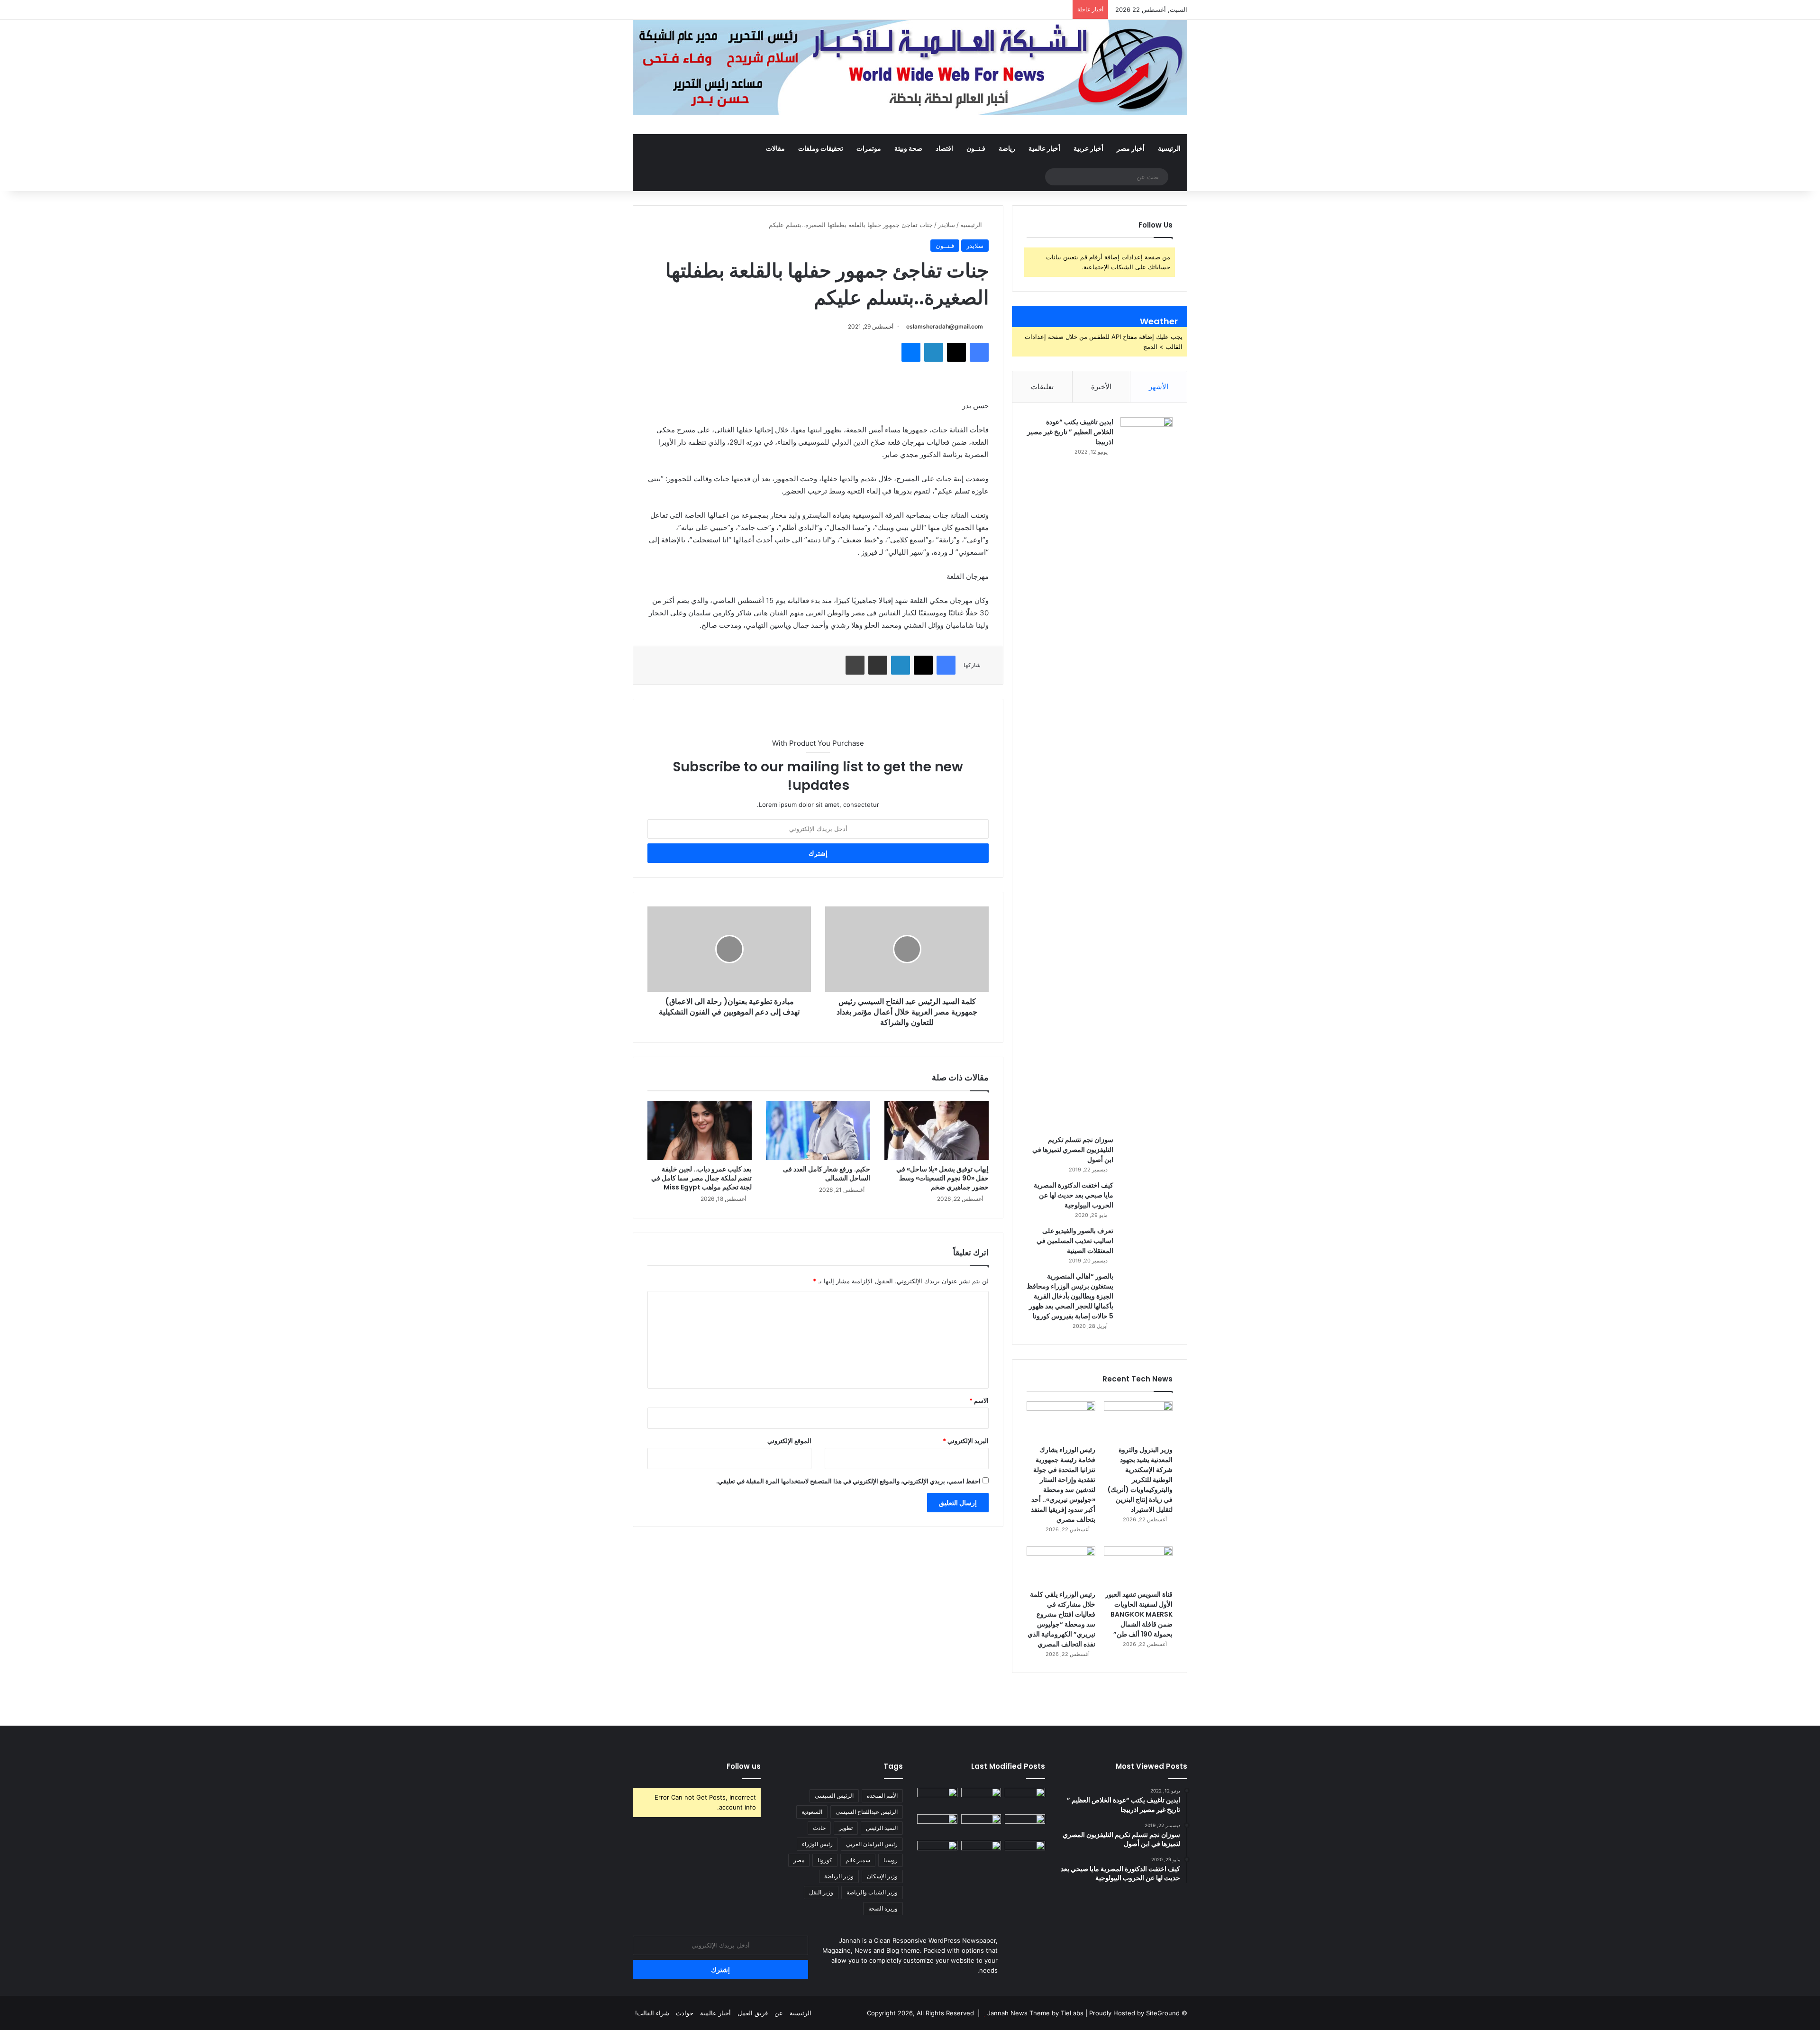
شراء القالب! (652, 2013)
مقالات (775, 148)
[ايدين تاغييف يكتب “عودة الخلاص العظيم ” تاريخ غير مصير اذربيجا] (1147, 773)
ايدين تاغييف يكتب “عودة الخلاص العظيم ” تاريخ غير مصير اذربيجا (1070, 432)
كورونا (825, 1860)
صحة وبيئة (908, 148)
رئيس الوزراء (817, 1844)
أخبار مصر (1131, 148)
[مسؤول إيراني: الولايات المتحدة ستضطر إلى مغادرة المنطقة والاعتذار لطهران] (981, 1852)
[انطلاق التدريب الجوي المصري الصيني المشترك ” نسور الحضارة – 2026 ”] (937, 1826)
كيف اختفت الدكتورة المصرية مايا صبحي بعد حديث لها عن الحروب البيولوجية (1074, 1195)
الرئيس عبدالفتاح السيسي (867, 1812)
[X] (956, 352)
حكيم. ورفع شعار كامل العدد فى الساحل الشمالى (827, 1174)
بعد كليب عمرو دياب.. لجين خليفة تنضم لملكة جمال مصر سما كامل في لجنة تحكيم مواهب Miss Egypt (701, 1178)
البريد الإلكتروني (966, 1441)
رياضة (1007, 148)
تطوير (846, 1828)
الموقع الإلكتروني (789, 1441)
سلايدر (946, 225)
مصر (799, 1860)
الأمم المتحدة (882, 1796)
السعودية (812, 1812)
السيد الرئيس (882, 1828)
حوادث (685, 2013)
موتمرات (869, 148)
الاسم (979, 1400)
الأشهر (1159, 387)
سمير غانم (858, 1860)
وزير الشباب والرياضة (872, 1892)
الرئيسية (1169, 148)
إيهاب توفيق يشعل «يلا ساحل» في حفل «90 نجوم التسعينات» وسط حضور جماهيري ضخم (942, 1178)
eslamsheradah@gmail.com (945, 326)
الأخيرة (1101, 387)
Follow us (744, 1766)
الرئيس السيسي (834, 1796)
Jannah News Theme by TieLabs (1035, 2013)
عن (779, 2013)
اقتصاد (944, 148)
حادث (819, 1828)
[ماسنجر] (911, 352)
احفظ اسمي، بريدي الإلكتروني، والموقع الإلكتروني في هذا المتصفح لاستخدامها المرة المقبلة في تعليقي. (848, 1481)
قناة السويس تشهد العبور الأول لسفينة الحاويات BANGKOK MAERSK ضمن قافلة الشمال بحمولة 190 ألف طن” (1139, 1614)
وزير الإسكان (882, 1876)
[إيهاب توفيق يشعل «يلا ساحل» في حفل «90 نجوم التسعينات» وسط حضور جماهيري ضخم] (937, 1130)
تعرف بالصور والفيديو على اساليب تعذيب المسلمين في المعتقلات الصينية (1075, 1241)
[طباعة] (855, 665)
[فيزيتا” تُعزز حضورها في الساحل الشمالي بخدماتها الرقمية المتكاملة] (1025, 1852)
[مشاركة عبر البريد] (878, 665)
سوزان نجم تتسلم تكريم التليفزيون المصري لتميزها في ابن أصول (1073, 1150)
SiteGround (1163, 2013)
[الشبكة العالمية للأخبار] (910, 67)
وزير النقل (821, 1892)
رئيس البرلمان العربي (872, 1844)
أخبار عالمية (1044, 148)
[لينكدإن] (934, 352)
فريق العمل (753, 2013)
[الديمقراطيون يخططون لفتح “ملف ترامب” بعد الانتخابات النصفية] (937, 1852)
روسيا (891, 1860)
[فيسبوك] (979, 352)
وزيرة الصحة (883, 1908)
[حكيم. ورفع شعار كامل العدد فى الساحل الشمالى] (818, 1130)
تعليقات (1042, 387)
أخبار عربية (1088, 148)
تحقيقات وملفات (821, 148)
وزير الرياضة (839, 1876)
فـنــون (976, 148)
